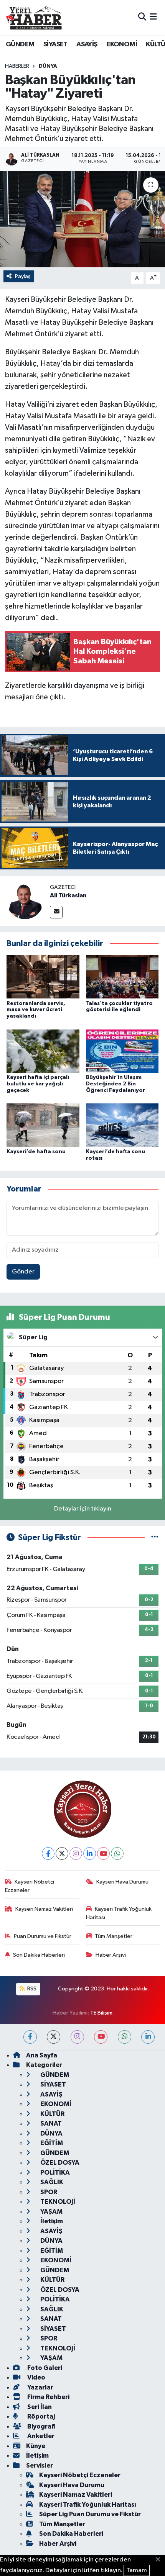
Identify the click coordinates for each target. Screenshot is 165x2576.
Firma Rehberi (48, 2397)
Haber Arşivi (111, 1955)
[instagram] (77, 2037)
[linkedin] (148, 2037)
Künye (36, 2446)
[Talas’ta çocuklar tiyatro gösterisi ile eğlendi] (122, 977)
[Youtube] (103, 1853)
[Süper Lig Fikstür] (155, 1538)
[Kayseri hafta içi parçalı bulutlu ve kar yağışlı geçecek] (43, 1051)
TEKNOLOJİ (57, 2202)
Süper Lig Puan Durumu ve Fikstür (90, 2514)
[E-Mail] (56, 912)
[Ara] (142, 17)
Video (36, 2377)
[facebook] (30, 2037)
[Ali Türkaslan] (25, 901)
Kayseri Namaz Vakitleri (44, 1909)
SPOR (48, 2192)
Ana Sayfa (42, 2055)
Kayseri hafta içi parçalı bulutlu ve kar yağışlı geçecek (38, 1084)
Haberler (17, 66)
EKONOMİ (122, 44)
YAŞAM (51, 2212)
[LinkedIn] (90, 1853)
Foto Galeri (44, 2368)
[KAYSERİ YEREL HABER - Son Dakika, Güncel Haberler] (34, 17)
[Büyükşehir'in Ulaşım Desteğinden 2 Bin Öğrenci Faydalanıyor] (122, 1051)
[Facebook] (48, 1853)
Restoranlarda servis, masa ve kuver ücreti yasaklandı (36, 1010)
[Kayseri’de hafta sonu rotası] (122, 1125)
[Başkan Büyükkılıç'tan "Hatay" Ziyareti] (82, 219)
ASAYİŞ (87, 44)
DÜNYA (48, 66)
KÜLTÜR (52, 2114)
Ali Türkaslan (68, 895)
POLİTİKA (54, 2173)
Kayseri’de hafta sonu (36, 1152)
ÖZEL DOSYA (59, 2163)
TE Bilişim (101, 2013)
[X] (62, 1853)
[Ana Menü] (153, 17)
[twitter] (54, 2037)
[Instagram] (76, 1853)
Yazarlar (40, 2387)
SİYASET (55, 44)
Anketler (40, 2436)
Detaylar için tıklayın (83, 1509)
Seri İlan (39, 2407)
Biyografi (41, 2426)
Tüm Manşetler (114, 1936)
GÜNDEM (20, 44)
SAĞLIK (51, 2182)
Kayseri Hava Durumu (122, 1882)
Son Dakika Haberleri (39, 1955)
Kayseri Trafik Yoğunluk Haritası (119, 1913)
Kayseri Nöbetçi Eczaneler (30, 1886)
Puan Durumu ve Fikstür (43, 1936)
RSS (31, 1989)
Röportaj (40, 2416)
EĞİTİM (51, 2143)
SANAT (50, 2123)
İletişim (51, 2221)
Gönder (23, 1272)
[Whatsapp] (117, 1853)
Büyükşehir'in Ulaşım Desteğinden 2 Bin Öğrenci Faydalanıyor (115, 1084)
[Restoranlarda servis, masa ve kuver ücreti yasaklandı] (43, 977)
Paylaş (23, 276)
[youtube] (101, 2037)
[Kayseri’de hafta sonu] (43, 1125)
